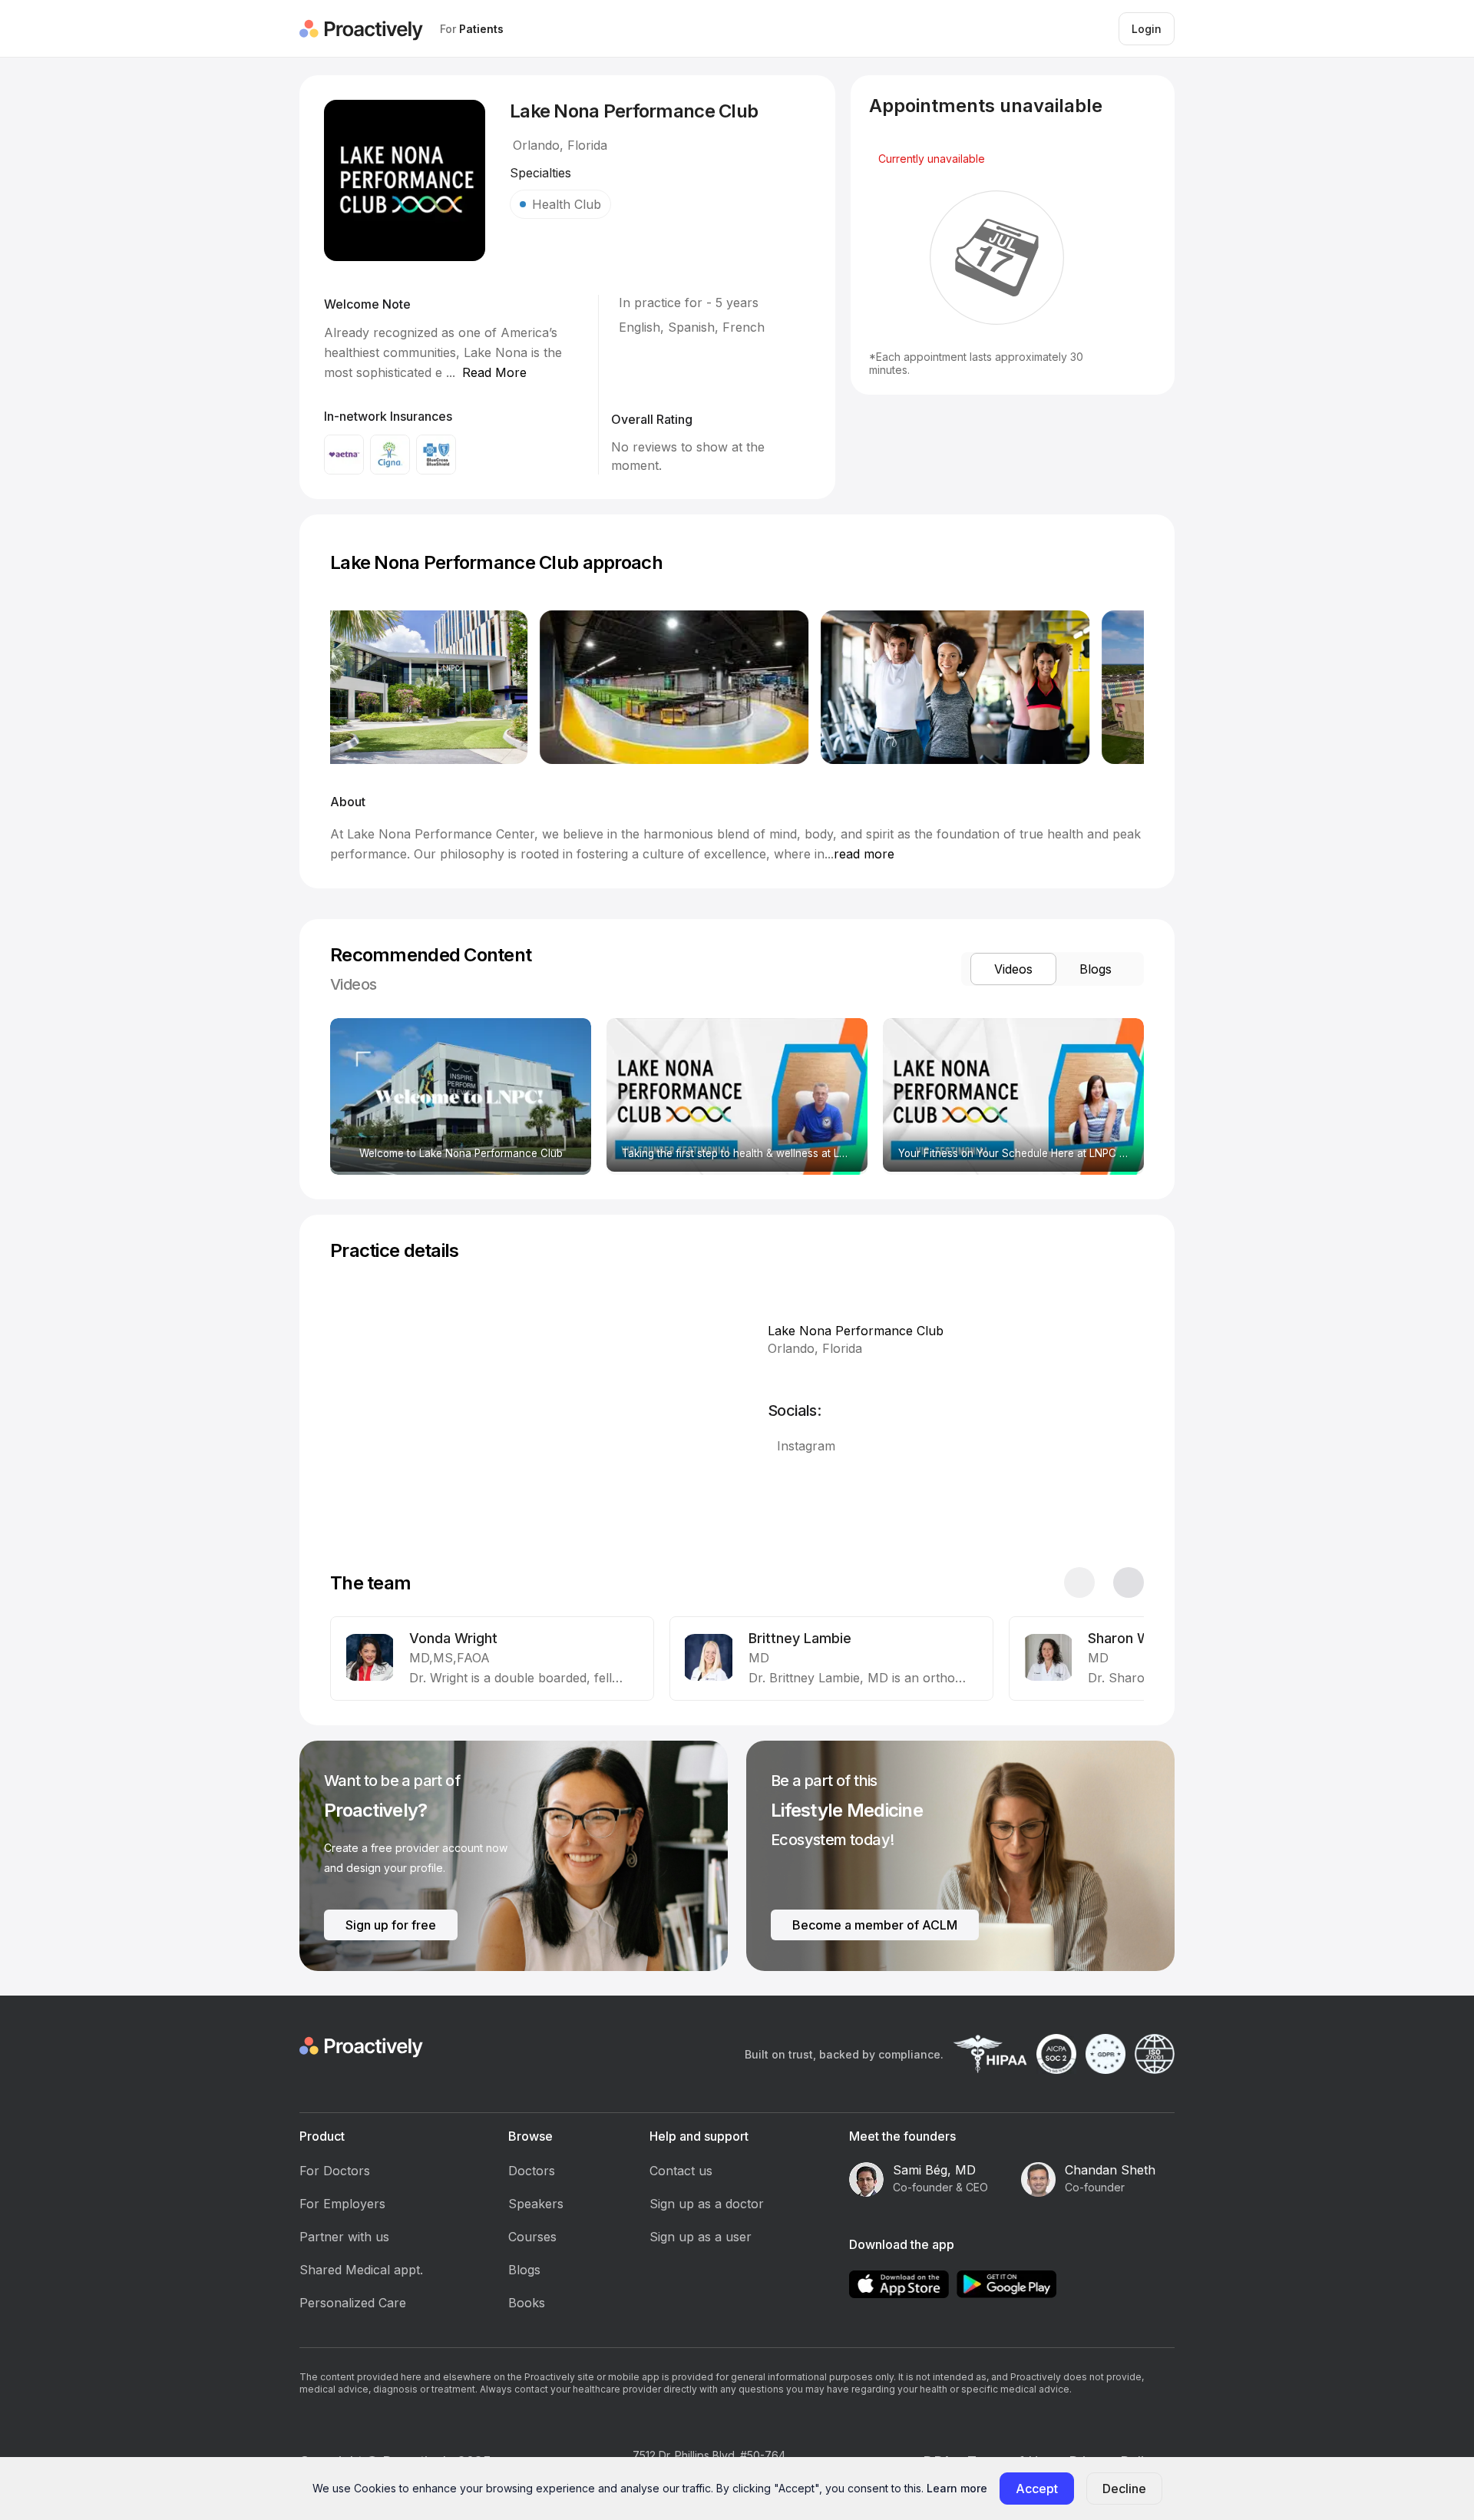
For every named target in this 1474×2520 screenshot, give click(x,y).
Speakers (536, 2204)
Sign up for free (391, 1925)
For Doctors (335, 2171)
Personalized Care (353, 2303)
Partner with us (344, 2237)
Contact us (681, 2171)
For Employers (342, 2204)
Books (527, 2303)
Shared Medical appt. (361, 2270)
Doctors (532, 2171)
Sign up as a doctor (707, 2204)
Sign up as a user (701, 2237)
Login (1147, 29)
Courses (532, 2237)
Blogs (524, 2270)
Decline (1124, 2489)
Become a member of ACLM (875, 1925)
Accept (1037, 2489)
